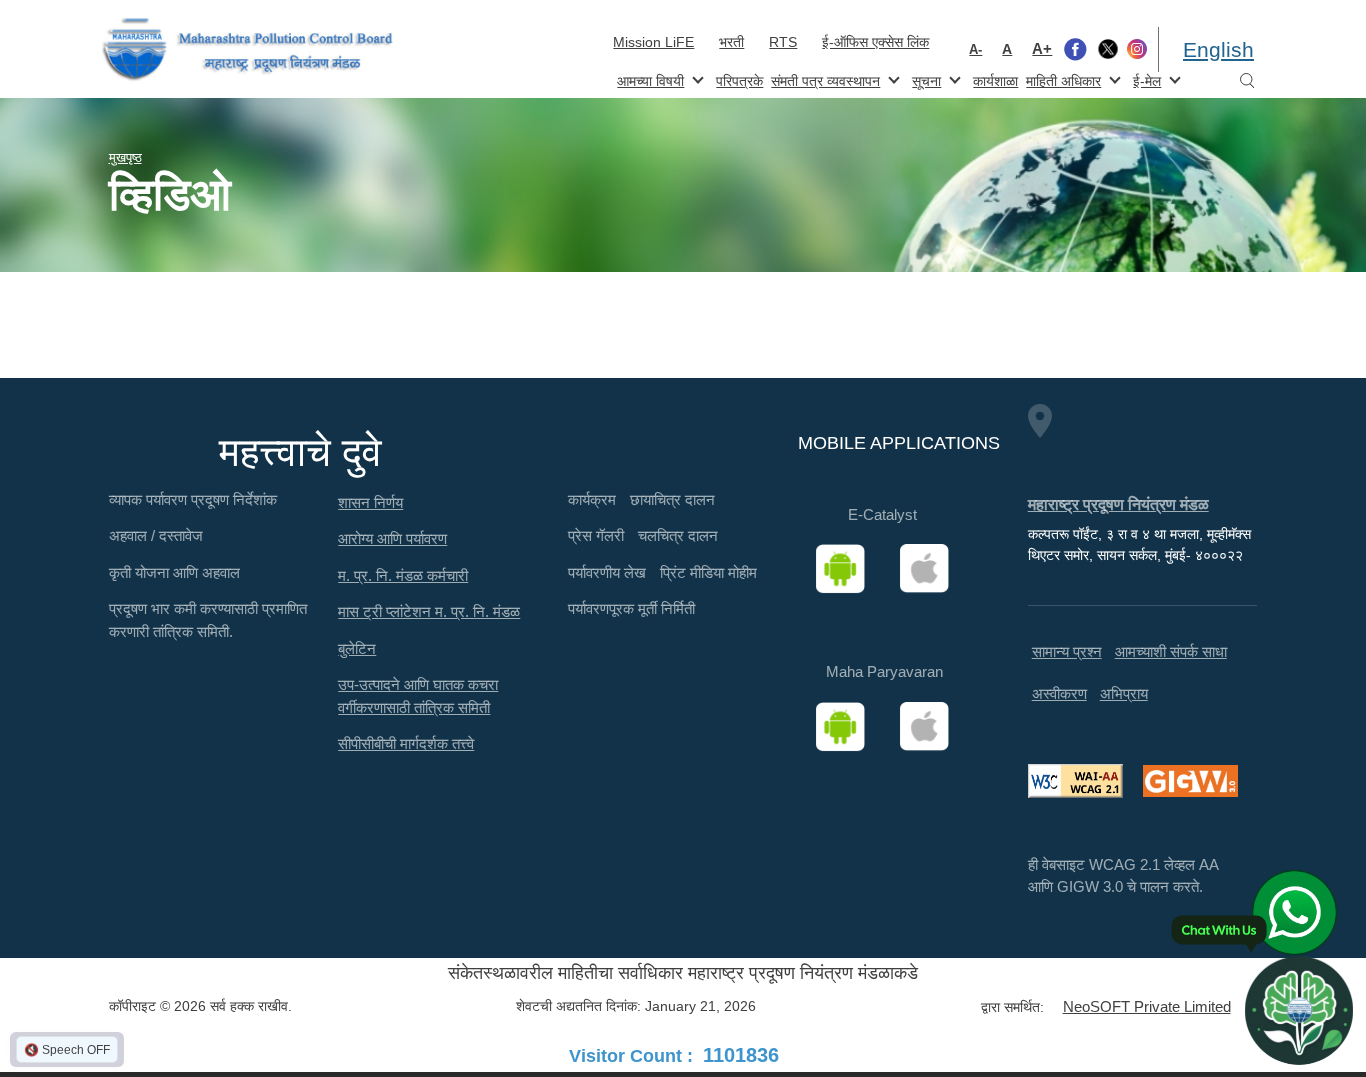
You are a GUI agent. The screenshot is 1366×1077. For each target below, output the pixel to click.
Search (1247, 81)
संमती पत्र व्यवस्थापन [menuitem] (823, 79)
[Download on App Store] (931, 569)
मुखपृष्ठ (125, 157)
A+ (1042, 48)
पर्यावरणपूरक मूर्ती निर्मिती (631, 608)
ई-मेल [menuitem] (1145, 79)
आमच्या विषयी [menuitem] (648, 79)
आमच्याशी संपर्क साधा (1171, 651)
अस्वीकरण (1059, 693)
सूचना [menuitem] (924, 79)
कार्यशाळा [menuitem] (995, 81)
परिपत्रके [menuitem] (739, 81)
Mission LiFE (653, 42)
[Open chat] (1299, 1010)
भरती (731, 42)
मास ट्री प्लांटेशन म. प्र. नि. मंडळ (429, 611)
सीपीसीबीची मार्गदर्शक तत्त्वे (406, 743)
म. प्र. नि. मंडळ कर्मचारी (403, 575)
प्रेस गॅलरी (596, 535)
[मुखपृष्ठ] (248, 49)
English (1218, 49)
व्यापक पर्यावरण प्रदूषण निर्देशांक (193, 499)
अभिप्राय (1124, 693)
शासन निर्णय (370, 502)
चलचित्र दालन (678, 535)
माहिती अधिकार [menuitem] (1061, 79)
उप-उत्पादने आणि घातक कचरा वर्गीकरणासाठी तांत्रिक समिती (418, 696)
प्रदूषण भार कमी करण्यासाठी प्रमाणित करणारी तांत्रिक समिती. (208, 620)
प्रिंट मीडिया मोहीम (708, 572)
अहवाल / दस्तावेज (156, 535)
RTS (783, 42)
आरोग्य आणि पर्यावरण (392, 538)
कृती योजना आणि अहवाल (174, 572)
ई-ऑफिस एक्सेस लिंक (875, 42)
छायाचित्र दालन (672, 499)
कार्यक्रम (592, 499)
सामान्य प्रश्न (1067, 651)
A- (975, 49)
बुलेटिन (357, 648)
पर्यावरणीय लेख (607, 572)
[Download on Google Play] (847, 569)
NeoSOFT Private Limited (1147, 1006)
